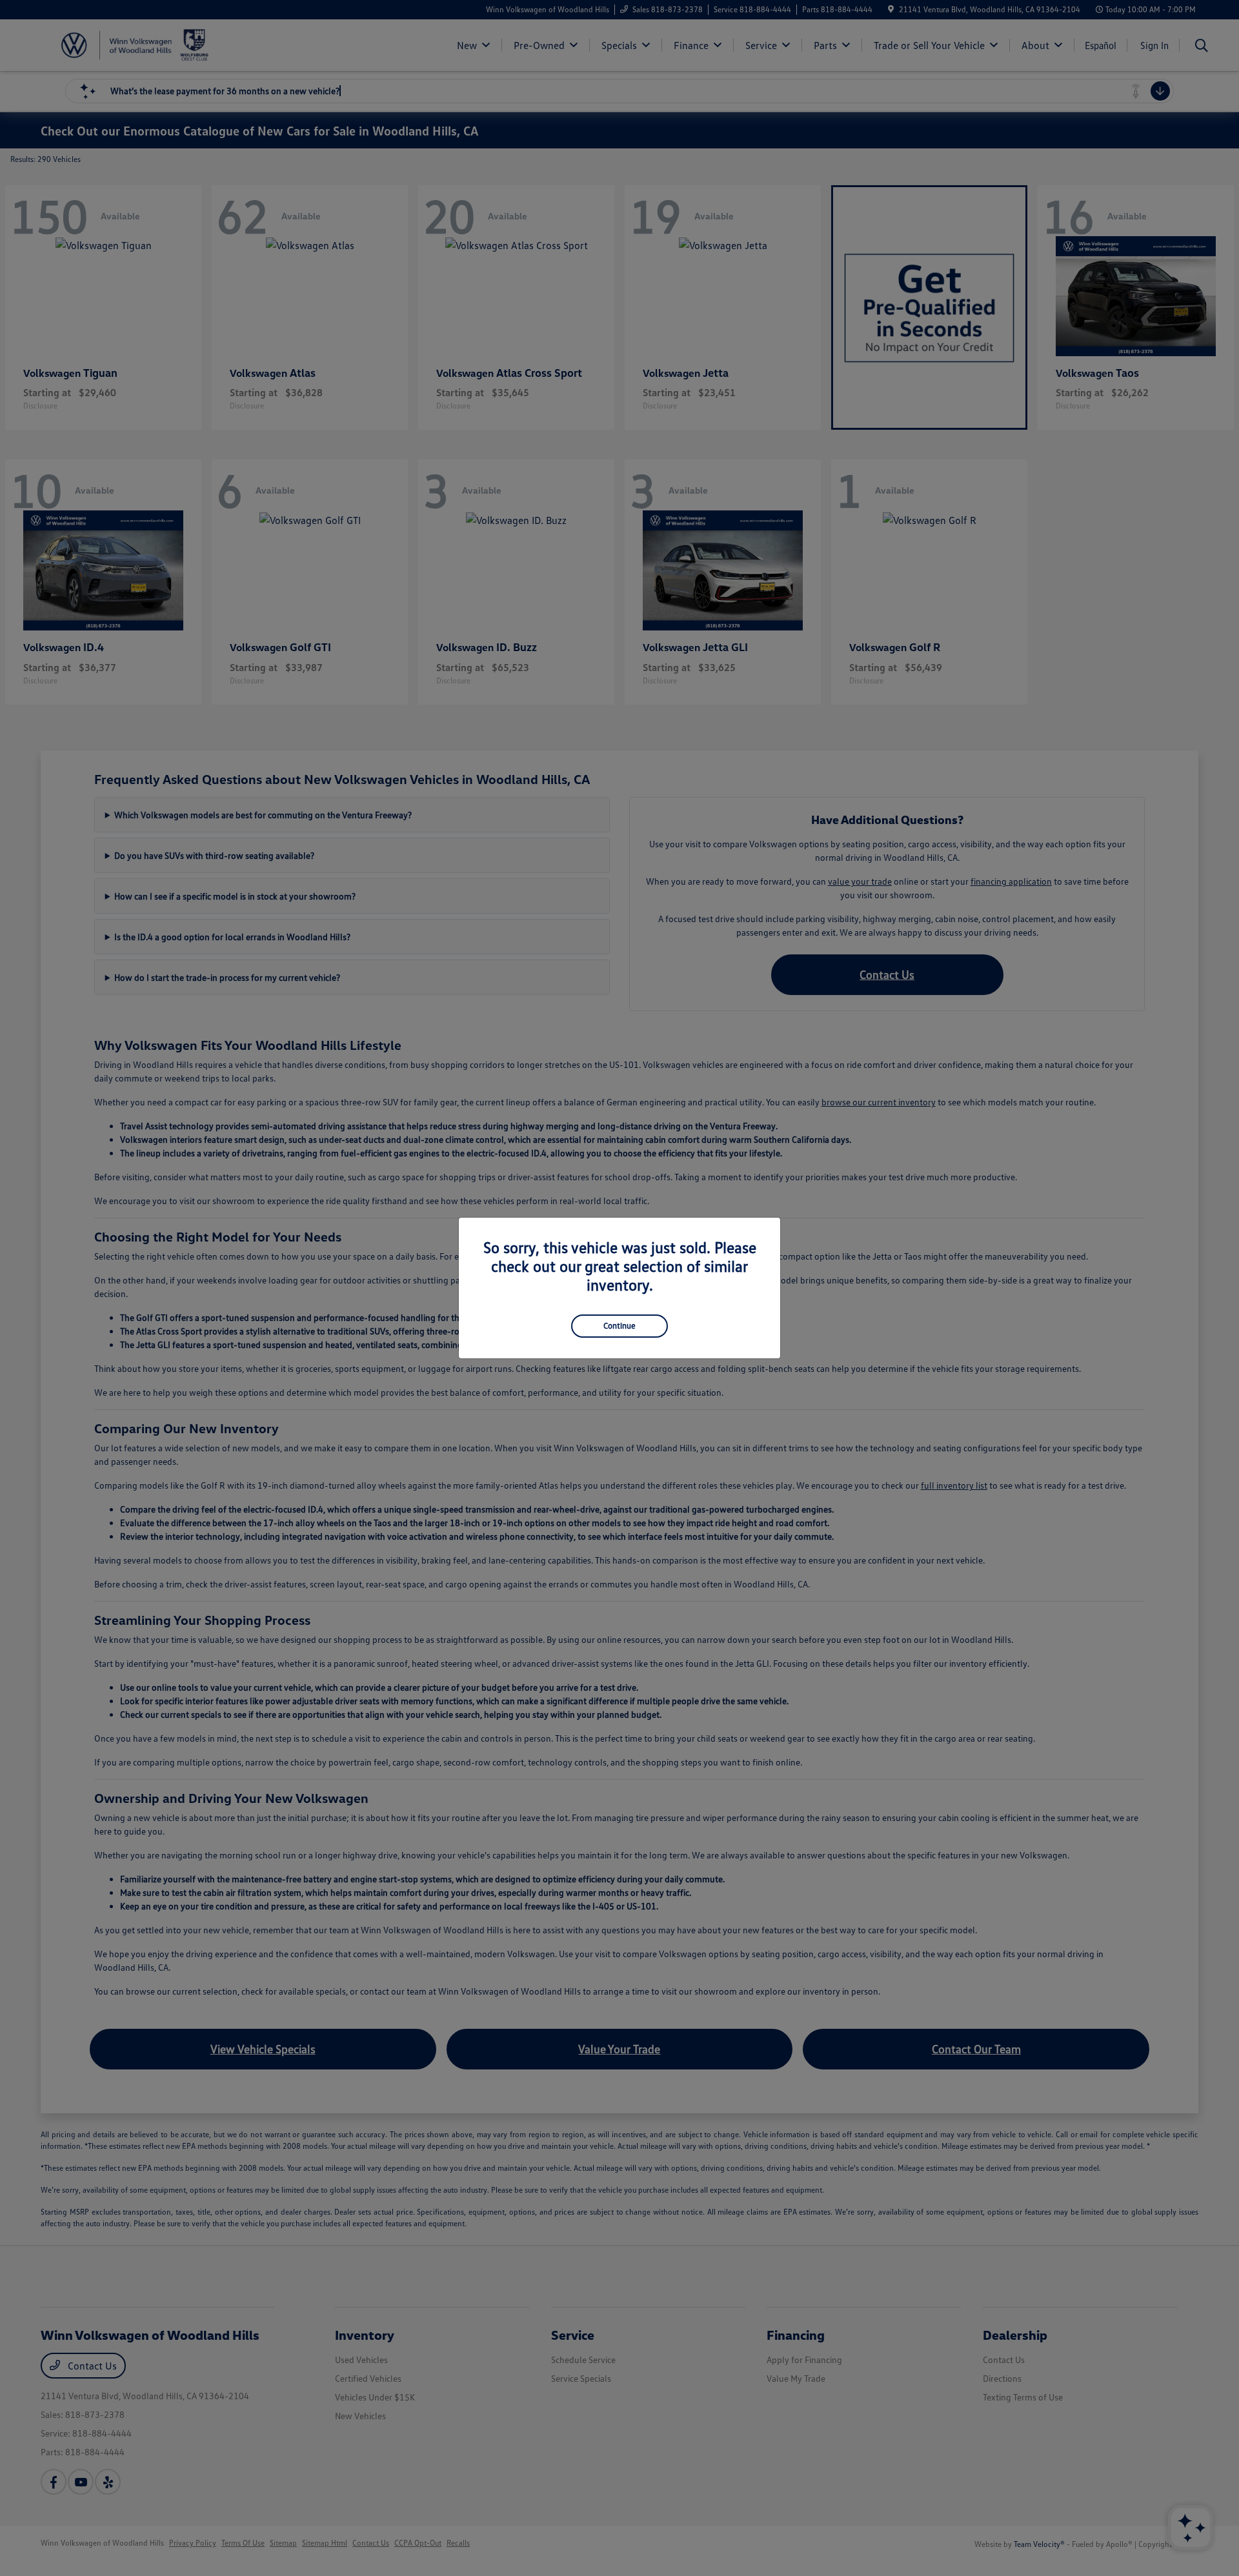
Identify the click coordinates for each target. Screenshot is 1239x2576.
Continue (619, 1325)
